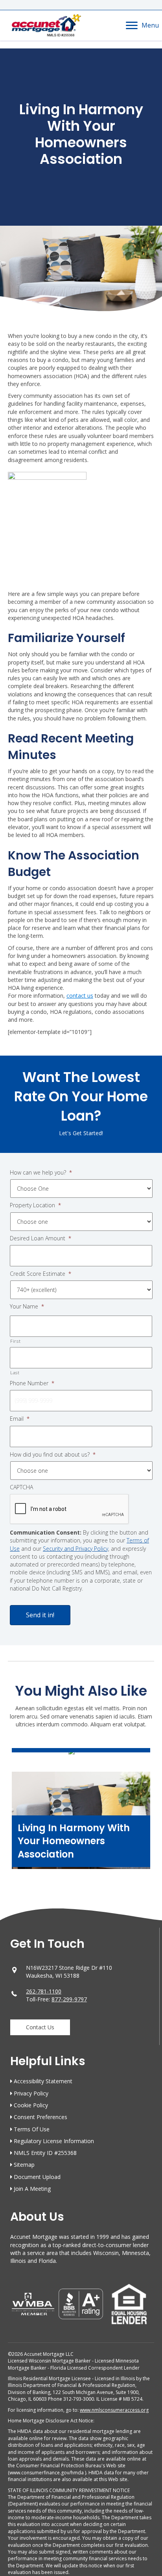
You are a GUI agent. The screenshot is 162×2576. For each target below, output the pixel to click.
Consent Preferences (40, 2117)
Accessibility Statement (43, 2081)
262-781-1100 (44, 1991)
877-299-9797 (69, 1999)
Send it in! (40, 1615)
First (15, 1341)
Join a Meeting (32, 2189)
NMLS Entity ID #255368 (45, 2153)
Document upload (37, 2177)
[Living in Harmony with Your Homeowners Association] (81, 1824)
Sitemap (24, 2165)
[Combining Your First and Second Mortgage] (81, 1755)
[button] (40, 2027)
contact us (80, 996)
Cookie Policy (31, 2105)
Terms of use (32, 2129)
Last (15, 1372)
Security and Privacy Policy (75, 1549)
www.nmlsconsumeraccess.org (114, 2410)
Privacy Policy (31, 2093)
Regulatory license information (54, 2141)
